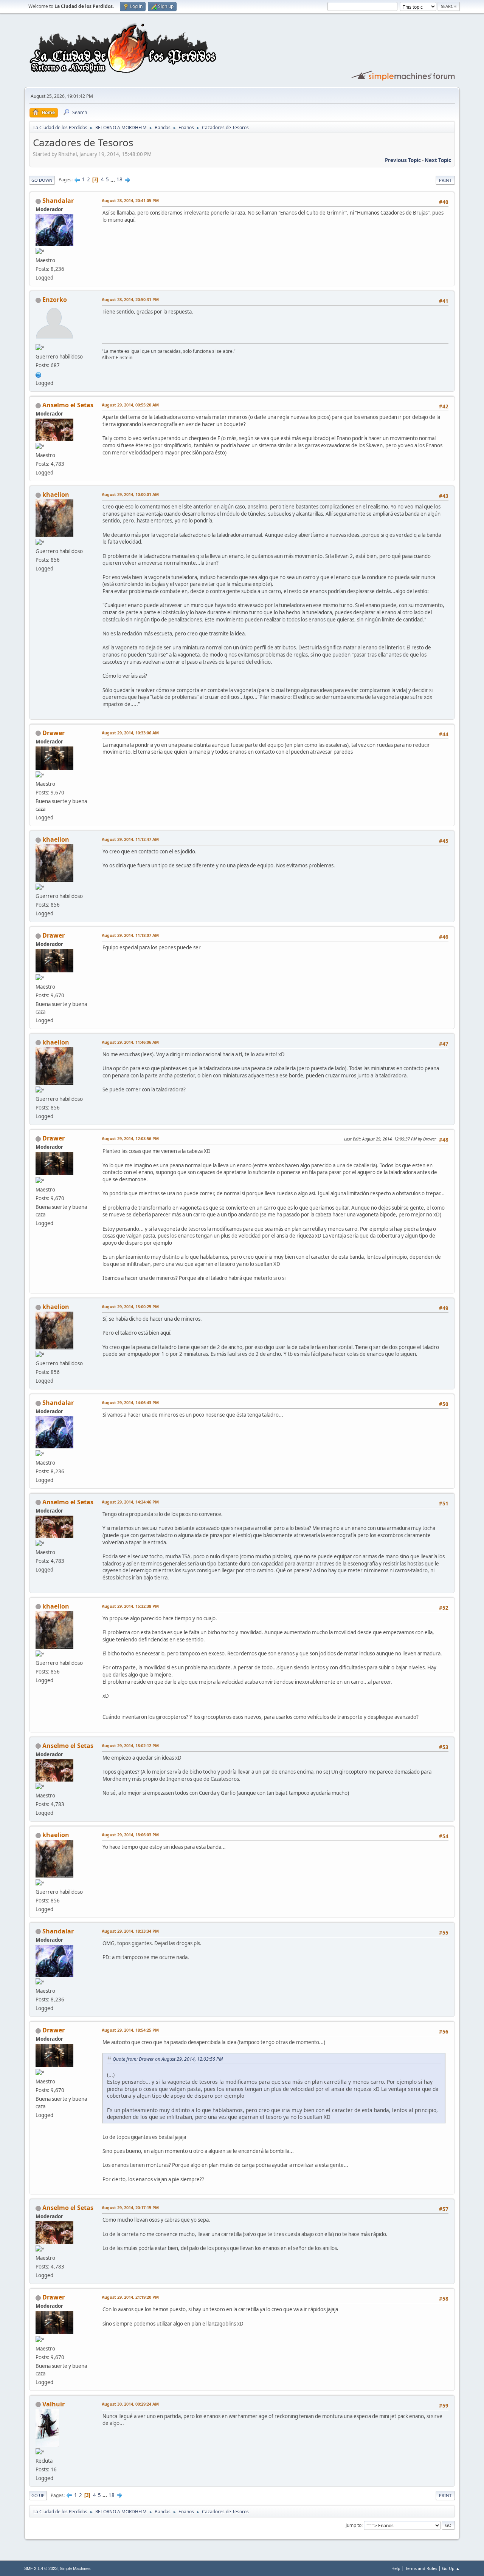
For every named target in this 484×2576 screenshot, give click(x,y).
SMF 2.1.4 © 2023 (41, 2568)
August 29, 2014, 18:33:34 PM (130, 1931)
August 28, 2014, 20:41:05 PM (130, 200)
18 (119, 179)
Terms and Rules (421, 2568)
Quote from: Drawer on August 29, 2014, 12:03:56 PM (168, 2059)
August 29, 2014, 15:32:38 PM (130, 1606)
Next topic (438, 160)
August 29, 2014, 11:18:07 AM (130, 935)
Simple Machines (75, 2568)
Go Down (42, 180)
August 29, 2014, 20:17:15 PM (130, 2207)
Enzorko (55, 300)
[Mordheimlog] (39, 374)
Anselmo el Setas (68, 405)
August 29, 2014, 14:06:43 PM (130, 1402)
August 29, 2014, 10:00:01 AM (130, 494)
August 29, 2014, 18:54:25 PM (130, 2030)
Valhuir (54, 2404)
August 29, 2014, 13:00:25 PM (130, 1307)
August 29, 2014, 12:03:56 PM (130, 1138)
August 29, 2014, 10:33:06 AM (130, 733)
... (113, 179)
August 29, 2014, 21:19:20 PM (130, 2297)
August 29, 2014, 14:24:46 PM (130, 1502)
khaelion (56, 494)
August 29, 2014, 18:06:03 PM (130, 1835)
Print (445, 180)
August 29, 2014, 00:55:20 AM (130, 405)
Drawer (54, 733)
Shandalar (58, 201)
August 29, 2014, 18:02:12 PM (130, 1745)
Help (396, 2568)
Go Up (38, 2495)
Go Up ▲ (451, 2568)
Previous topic (403, 160)
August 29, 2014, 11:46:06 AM (130, 1042)
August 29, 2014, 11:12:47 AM (130, 839)
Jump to (354, 2525)
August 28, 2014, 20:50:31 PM (130, 299)
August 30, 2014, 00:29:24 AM (130, 2404)
